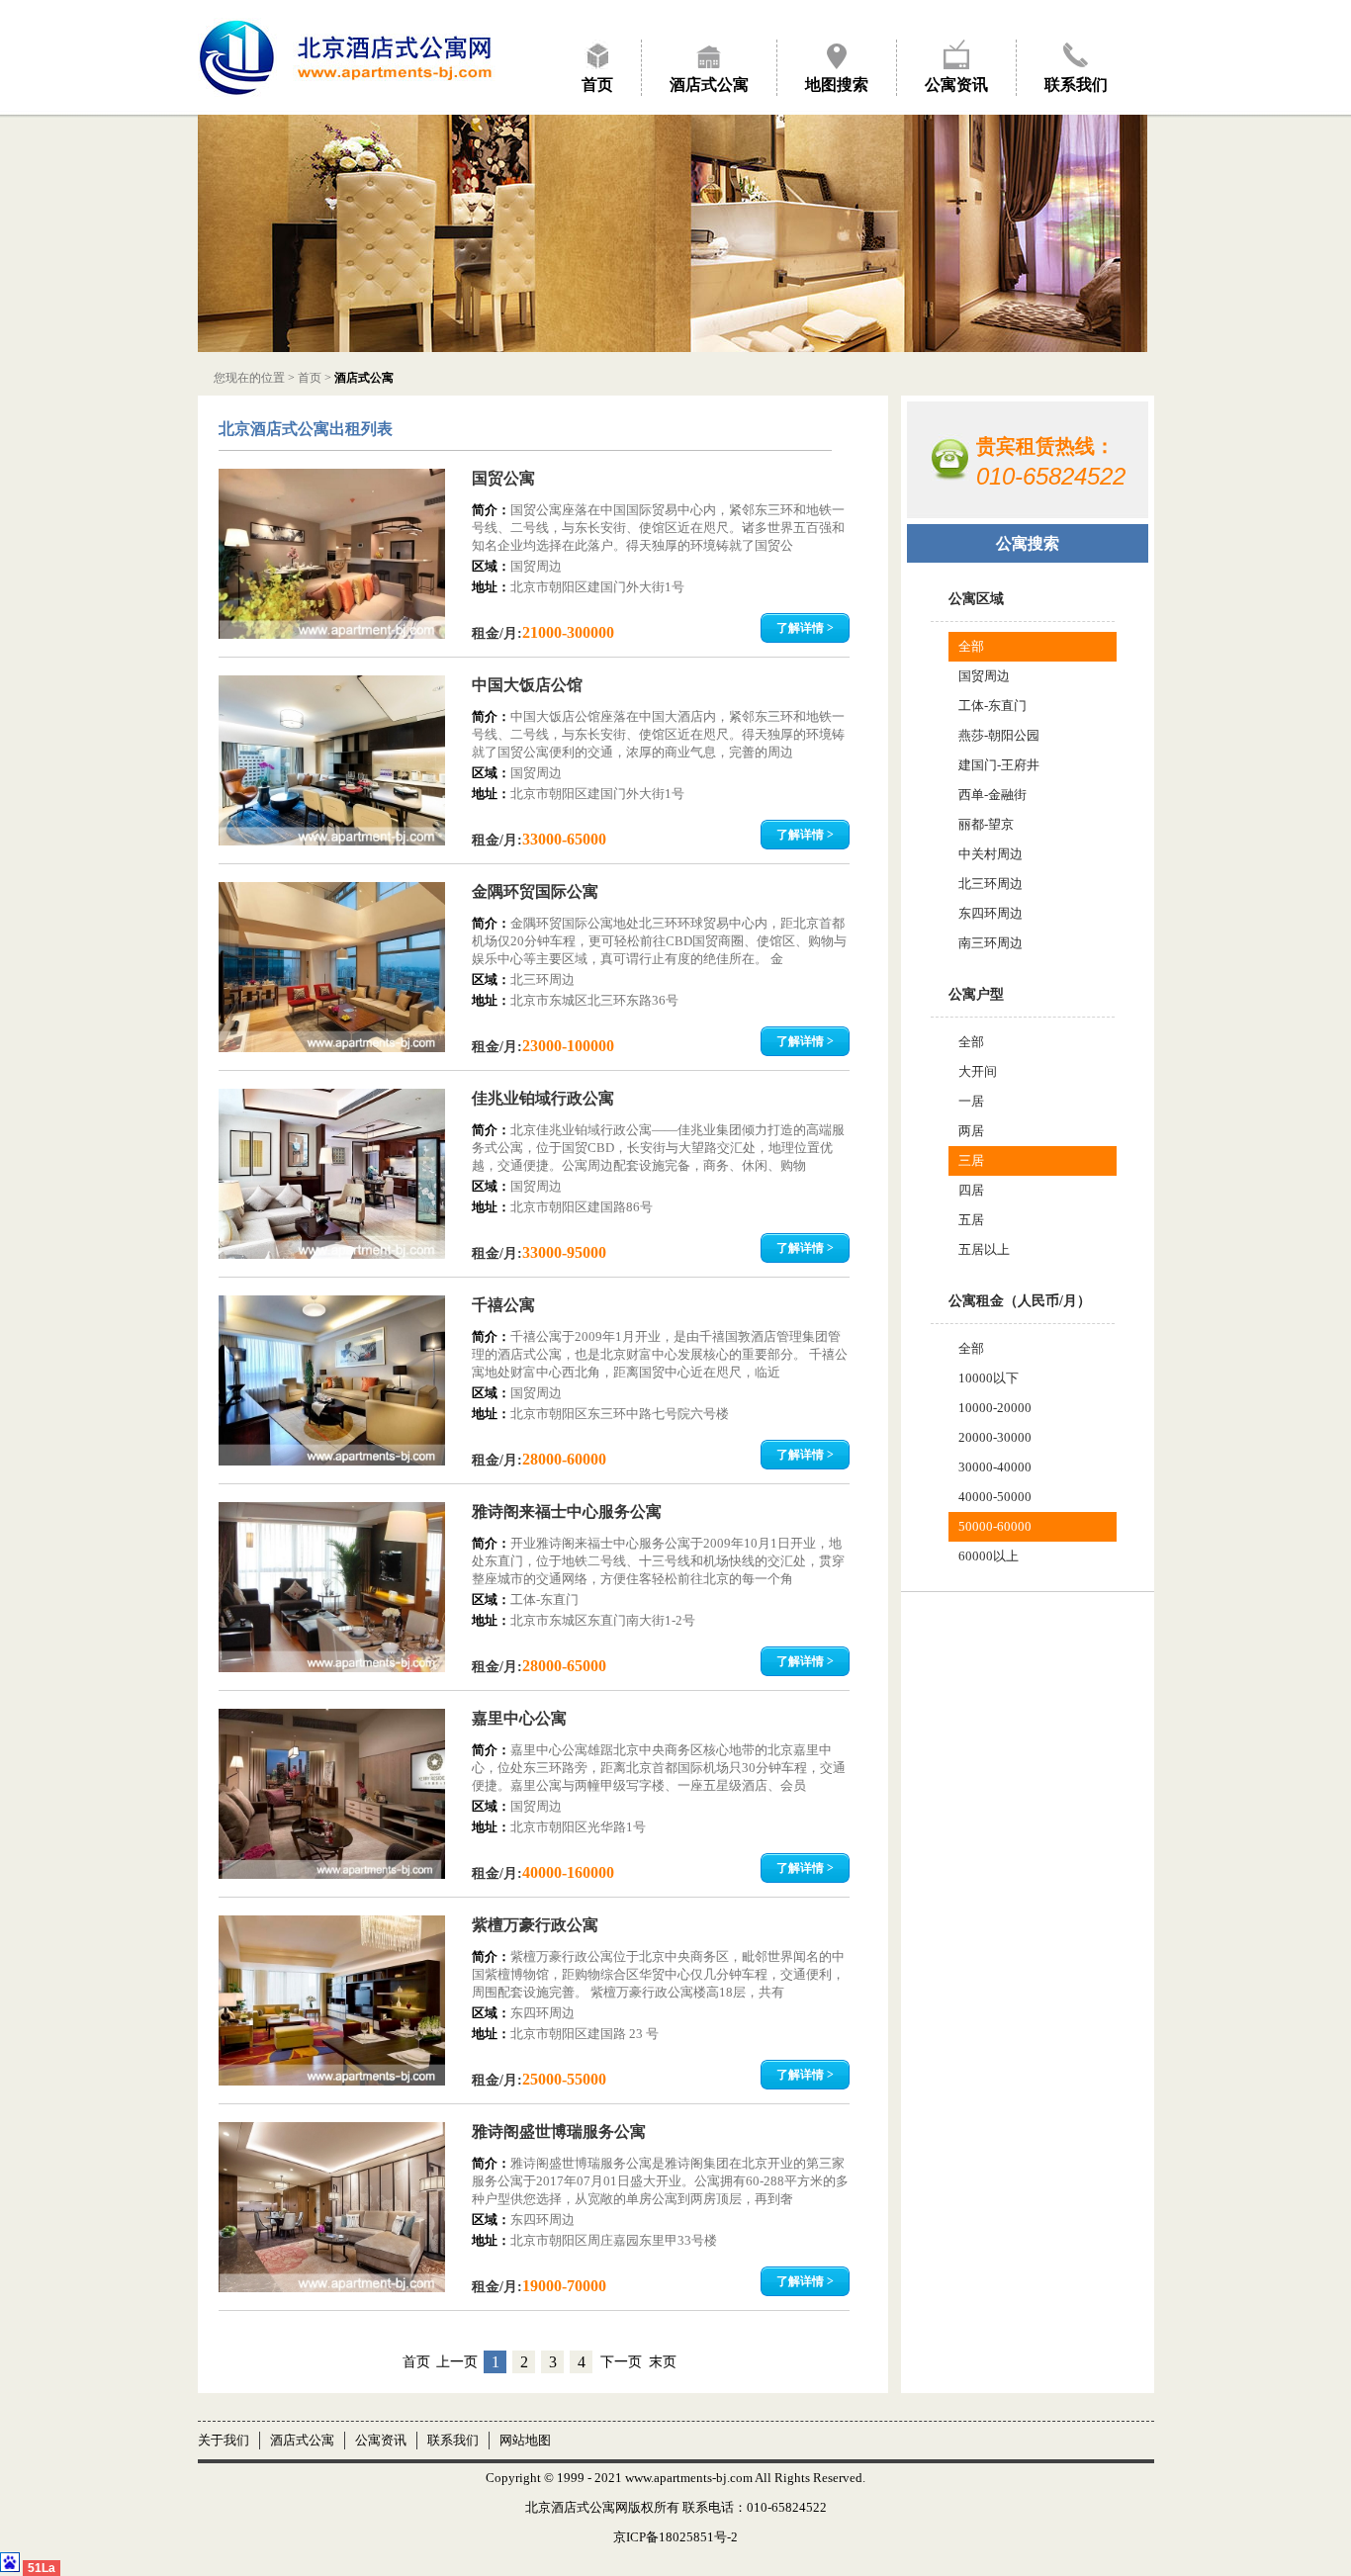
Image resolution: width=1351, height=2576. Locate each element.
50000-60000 (995, 1526)
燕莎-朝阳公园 (999, 735)
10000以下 (989, 1378)
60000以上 (989, 1556)
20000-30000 (995, 1437)
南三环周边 (991, 943)
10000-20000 (995, 1408)
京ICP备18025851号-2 (675, 2537)
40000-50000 (995, 1497)
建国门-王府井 (999, 765)
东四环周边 (991, 913)
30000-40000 (995, 1467)
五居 (971, 1220)
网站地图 (525, 2440)
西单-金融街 (992, 795)
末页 (663, 2362)
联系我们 (1076, 85)
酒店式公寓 (709, 85)
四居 (971, 1190)
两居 (971, 1131)
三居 (971, 1160)
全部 (971, 646)
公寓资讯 (956, 85)
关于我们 (224, 2440)
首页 (597, 85)
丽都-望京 (986, 824)
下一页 (621, 2362)
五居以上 (984, 1249)
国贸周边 (984, 676)
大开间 (978, 1071)
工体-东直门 (992, 706)
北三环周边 (991, 884)
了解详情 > (805, 628)
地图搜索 (837, 85)
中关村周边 (991, 854)
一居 (971, 1101)
